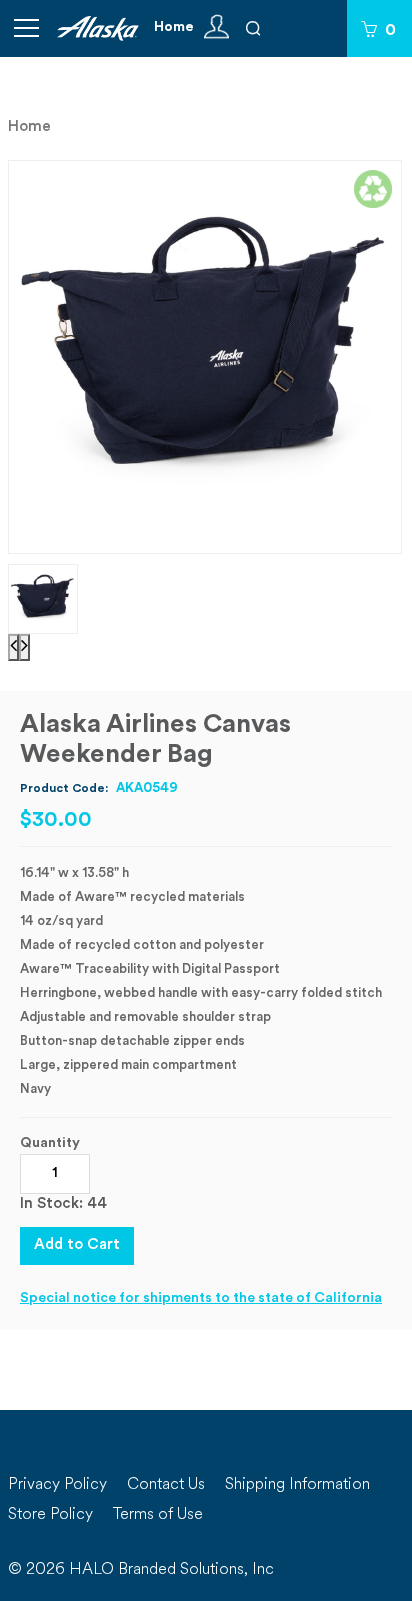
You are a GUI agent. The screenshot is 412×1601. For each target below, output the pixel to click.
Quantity (50, 1143)
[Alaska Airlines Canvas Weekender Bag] (205, 357)
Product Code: (99, 788)
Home (174, 27)
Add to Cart (77, 1245)
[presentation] (13, 647)
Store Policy (50, 1515)
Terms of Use (158, 1515)
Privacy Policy (57, 1485)
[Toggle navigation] (26, 28)
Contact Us (166, 1485)
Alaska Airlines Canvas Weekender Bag (155, 740)
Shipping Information (297, 1485)
